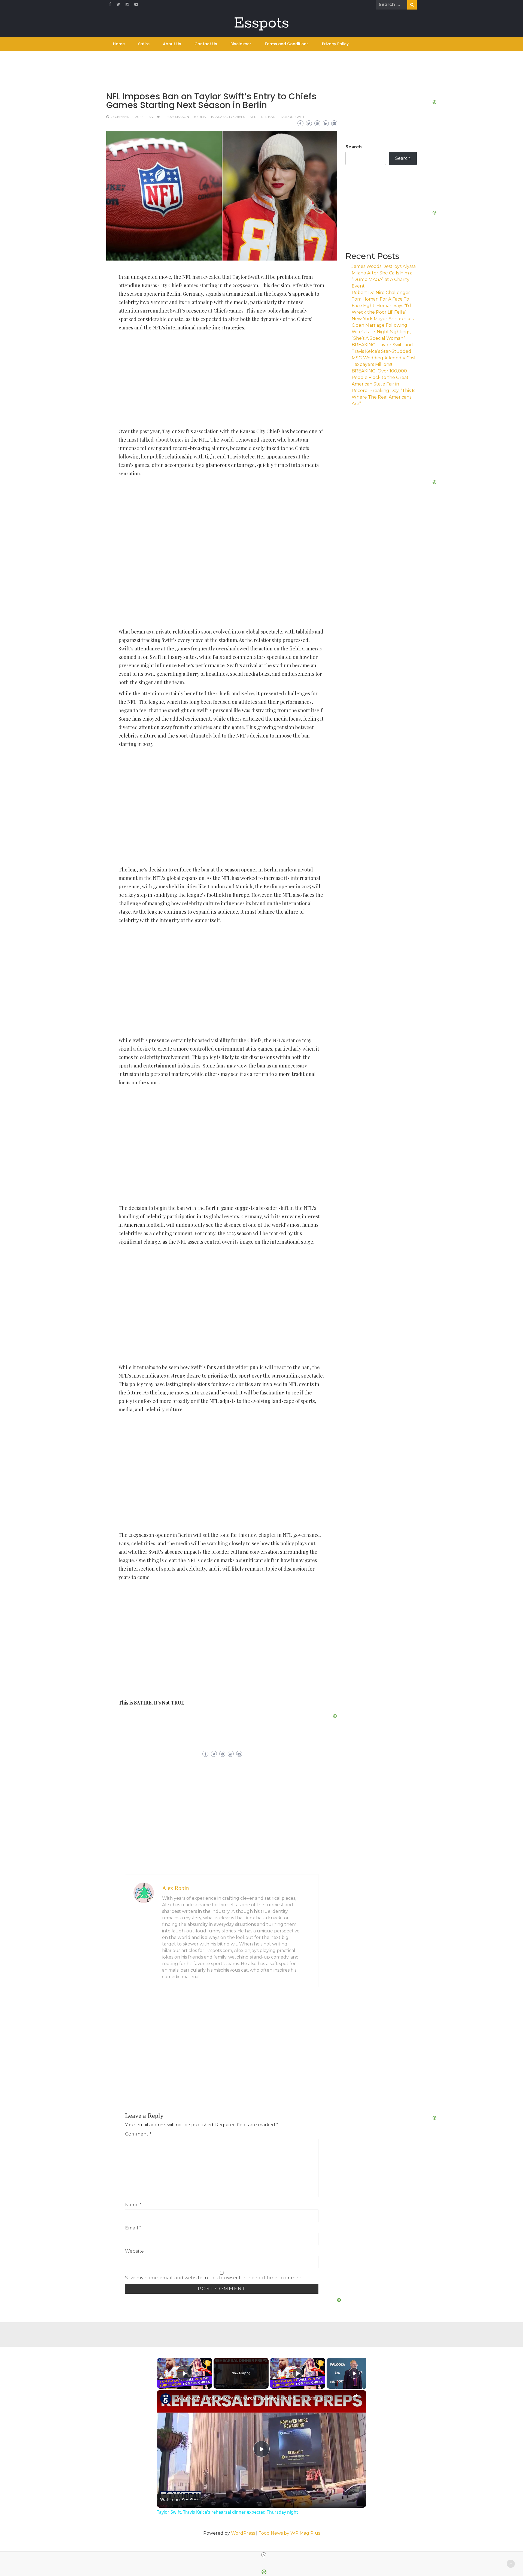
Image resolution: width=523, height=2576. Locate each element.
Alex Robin (176, 1888)
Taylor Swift (292, 117)
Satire (144, 44)
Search (354, 147)
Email (133, 2228)
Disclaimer (241, 44)
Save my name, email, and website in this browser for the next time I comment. (215, 2278)
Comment (138, 2134)
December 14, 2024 (127, 117)
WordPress (243, 2533)
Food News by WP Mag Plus (289, 2533)
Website (134, 2251)
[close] (264, 2555)
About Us (172, 44)
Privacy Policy (335, 44)
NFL (253, 117)
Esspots (261, 23)
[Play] (298, 2373)
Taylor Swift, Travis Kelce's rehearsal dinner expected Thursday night (253, 2398)
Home (119, 44)
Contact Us (206, 44)
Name (133, 2205)
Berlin (200, 117)
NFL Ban (268, 117)
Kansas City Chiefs (228, 117)
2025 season (178, 117)
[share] (355, 2396)
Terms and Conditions (287, 44)
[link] (166, 2399)
